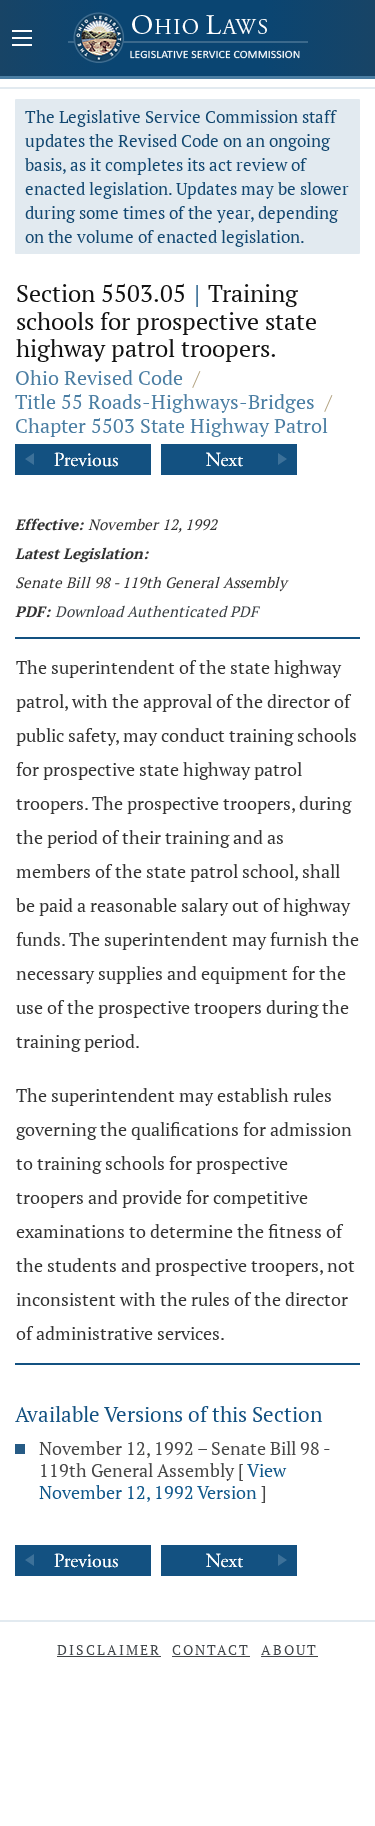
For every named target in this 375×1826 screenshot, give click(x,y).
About (289, 1649)
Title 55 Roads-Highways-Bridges (165, 401)
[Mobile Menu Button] (22, 40)
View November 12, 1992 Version (162, 1481)
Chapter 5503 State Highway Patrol (171, 425)
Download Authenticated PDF (156, 611)
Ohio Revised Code (99, 377)
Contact (211, 1649)
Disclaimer (109, 1649)
